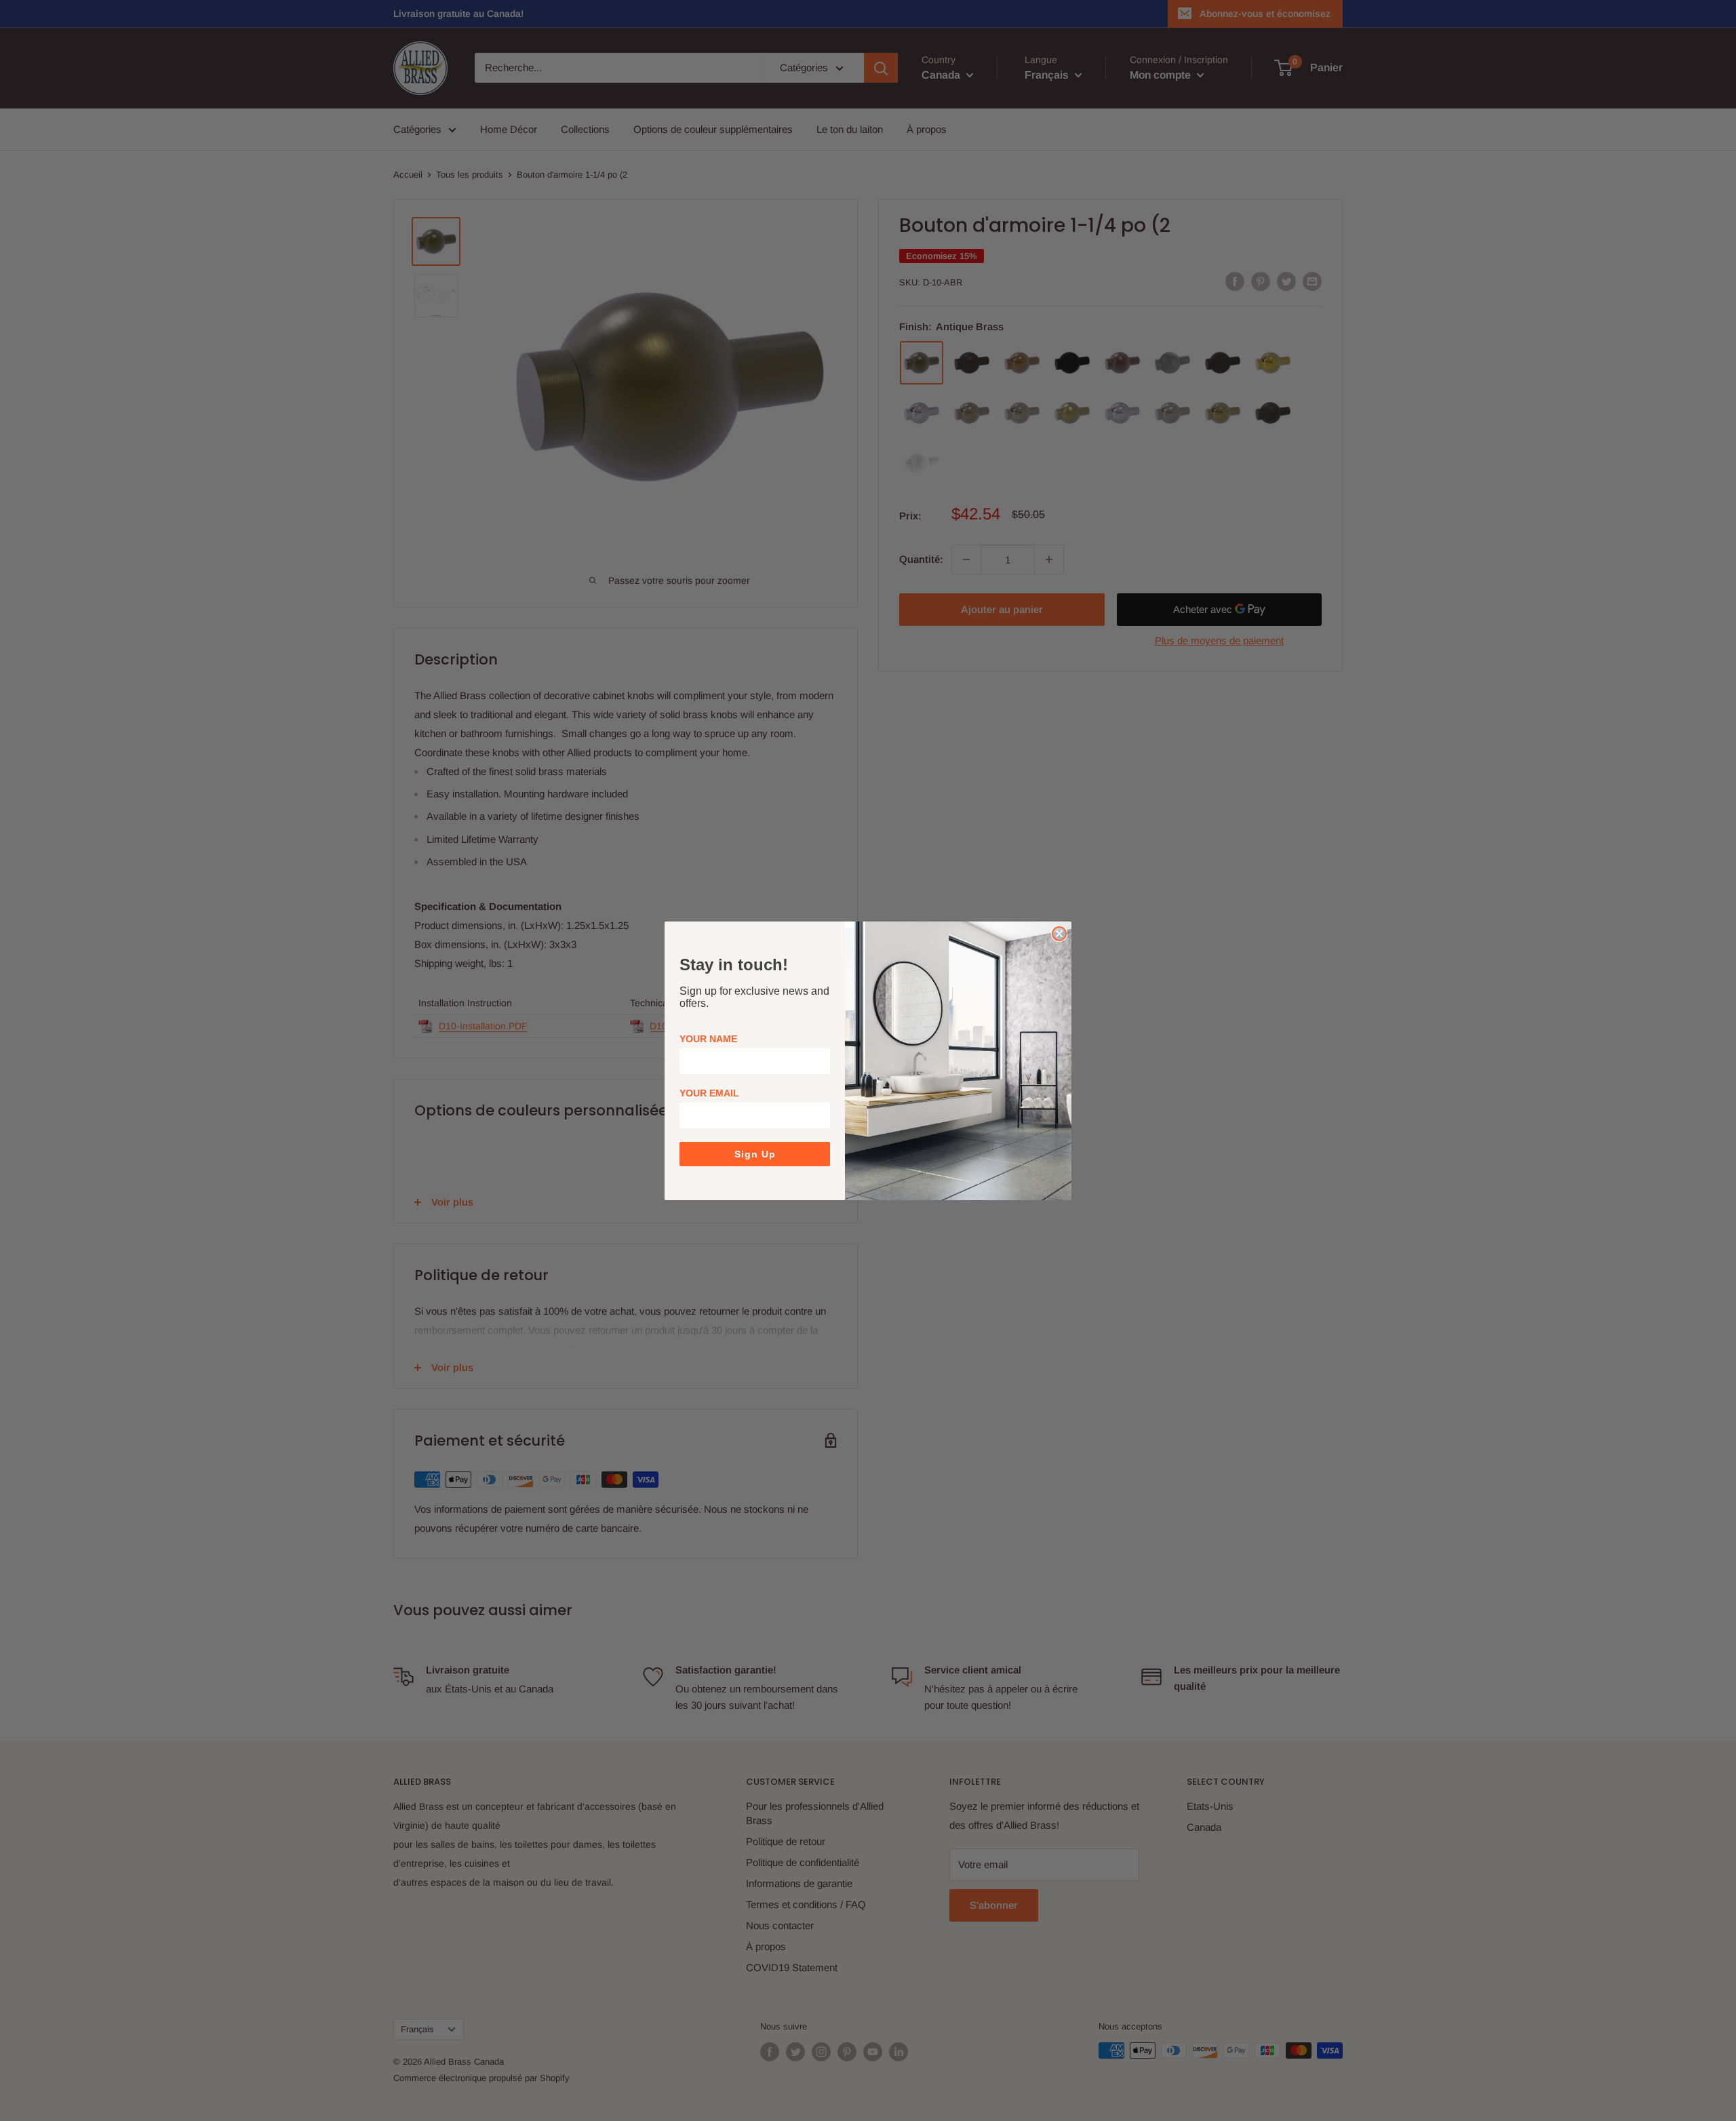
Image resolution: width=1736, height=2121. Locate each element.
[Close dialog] (1059, 934)
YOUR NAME (708, 1039)
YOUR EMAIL (709, 1093)
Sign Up (755, 1154)
